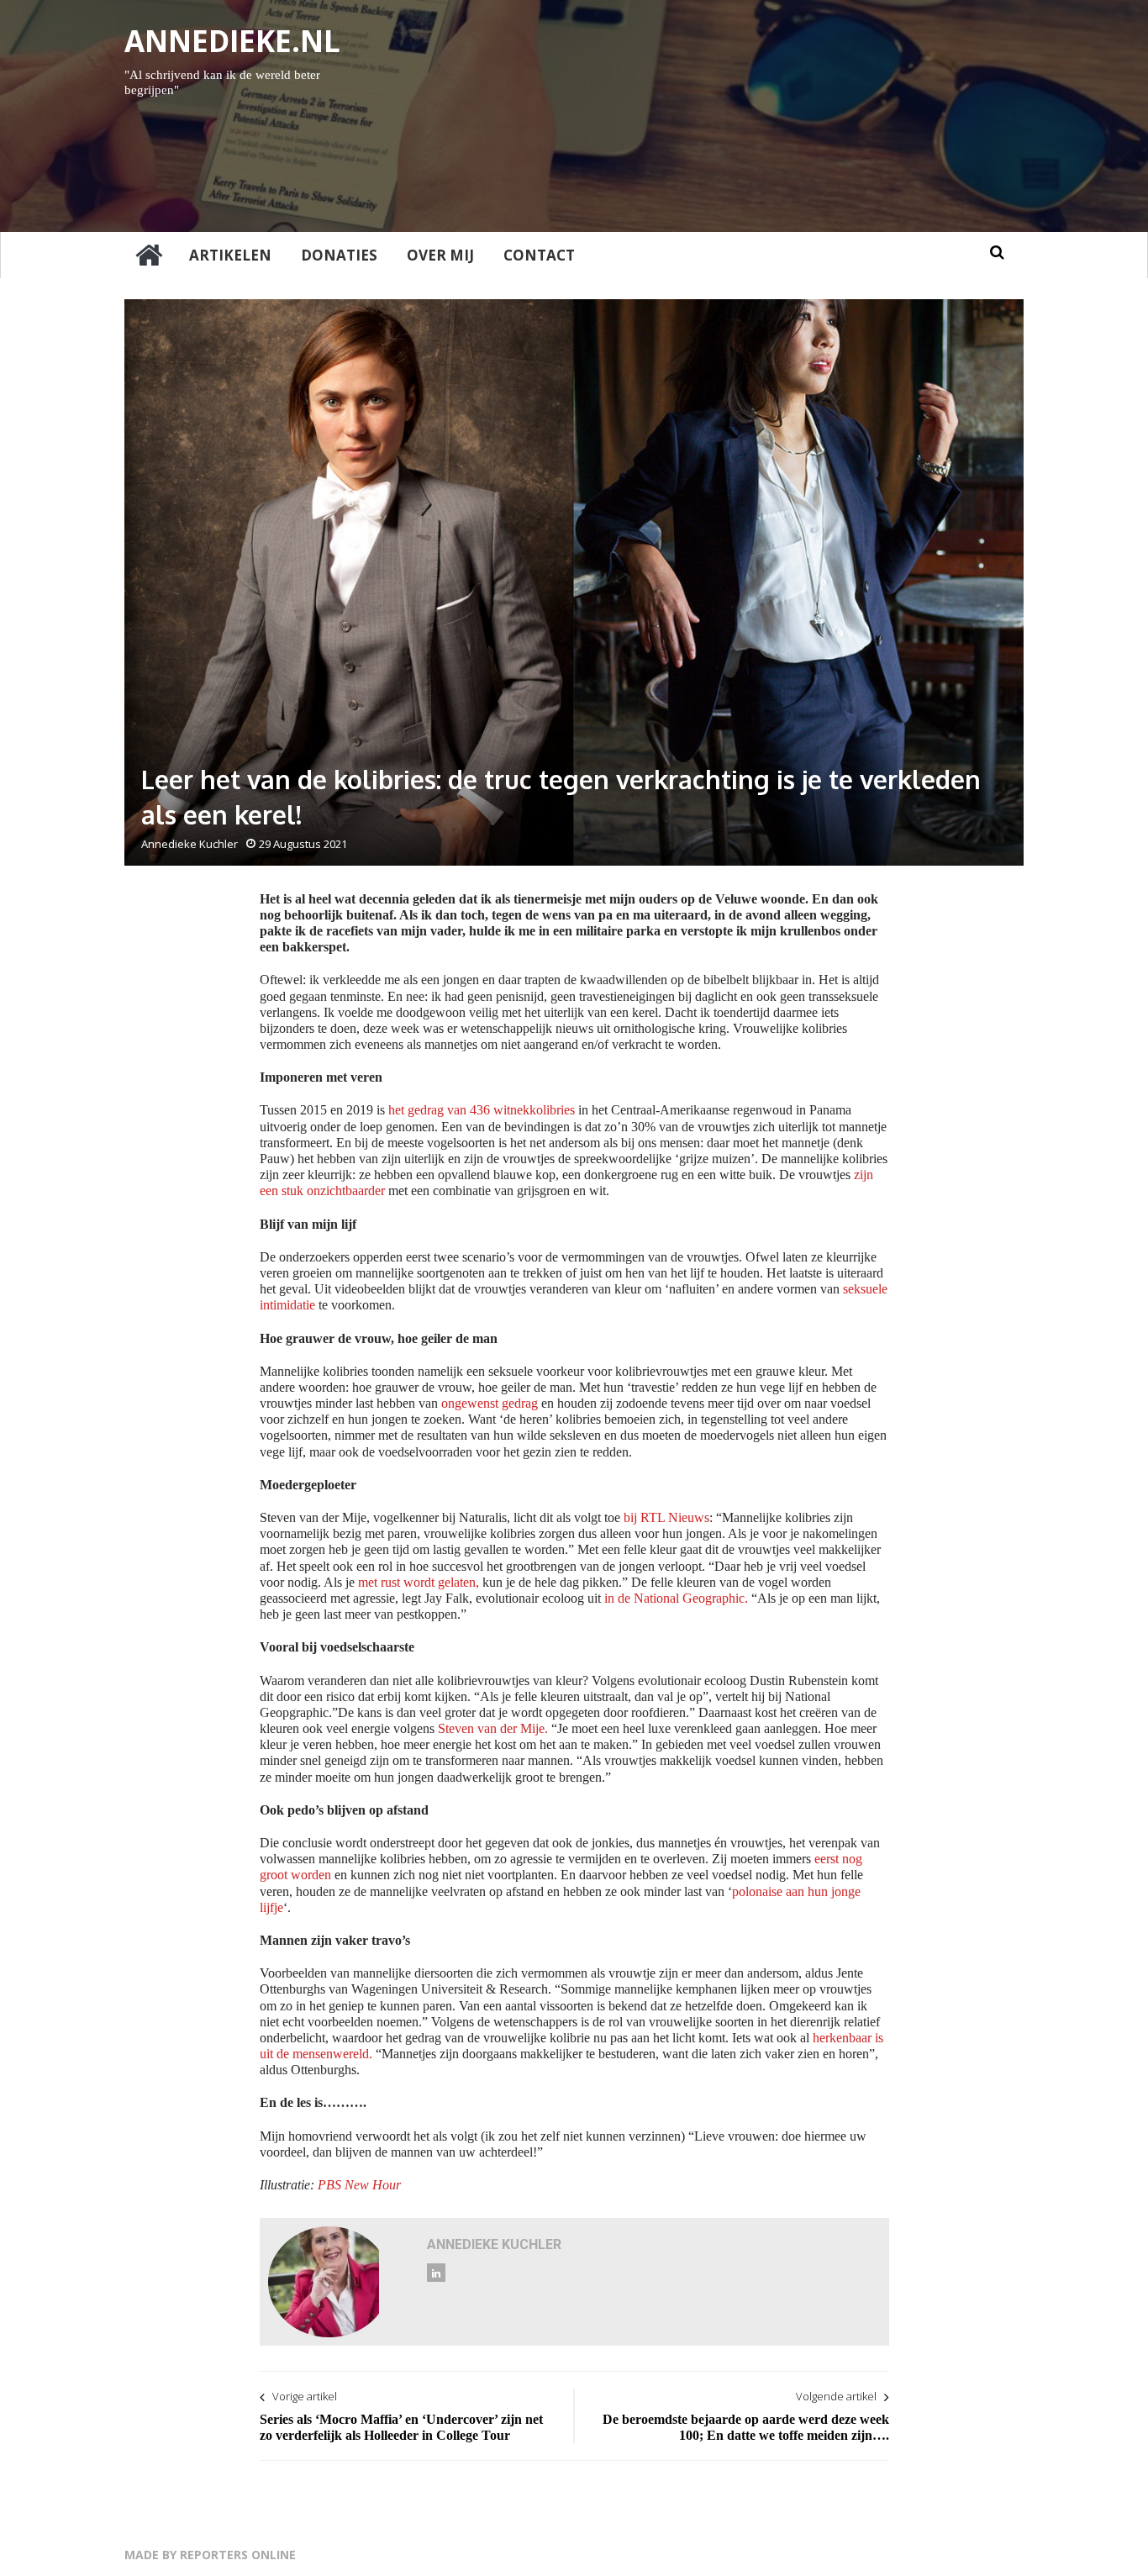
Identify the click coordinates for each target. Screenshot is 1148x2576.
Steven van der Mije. (493, 1728)
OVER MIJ (440, 255)
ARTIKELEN (230, 255)
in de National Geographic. (676, 1598)
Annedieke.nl (232, 41)
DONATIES (339, 255)
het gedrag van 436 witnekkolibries (482, 1110)
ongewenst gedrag (490, 1403)
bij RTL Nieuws (666, 1517)
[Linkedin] (436, 2273)
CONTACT (539, 255)
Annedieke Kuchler (190, 844)
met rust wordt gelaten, (419, 1582)
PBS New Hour (358, 2185)
